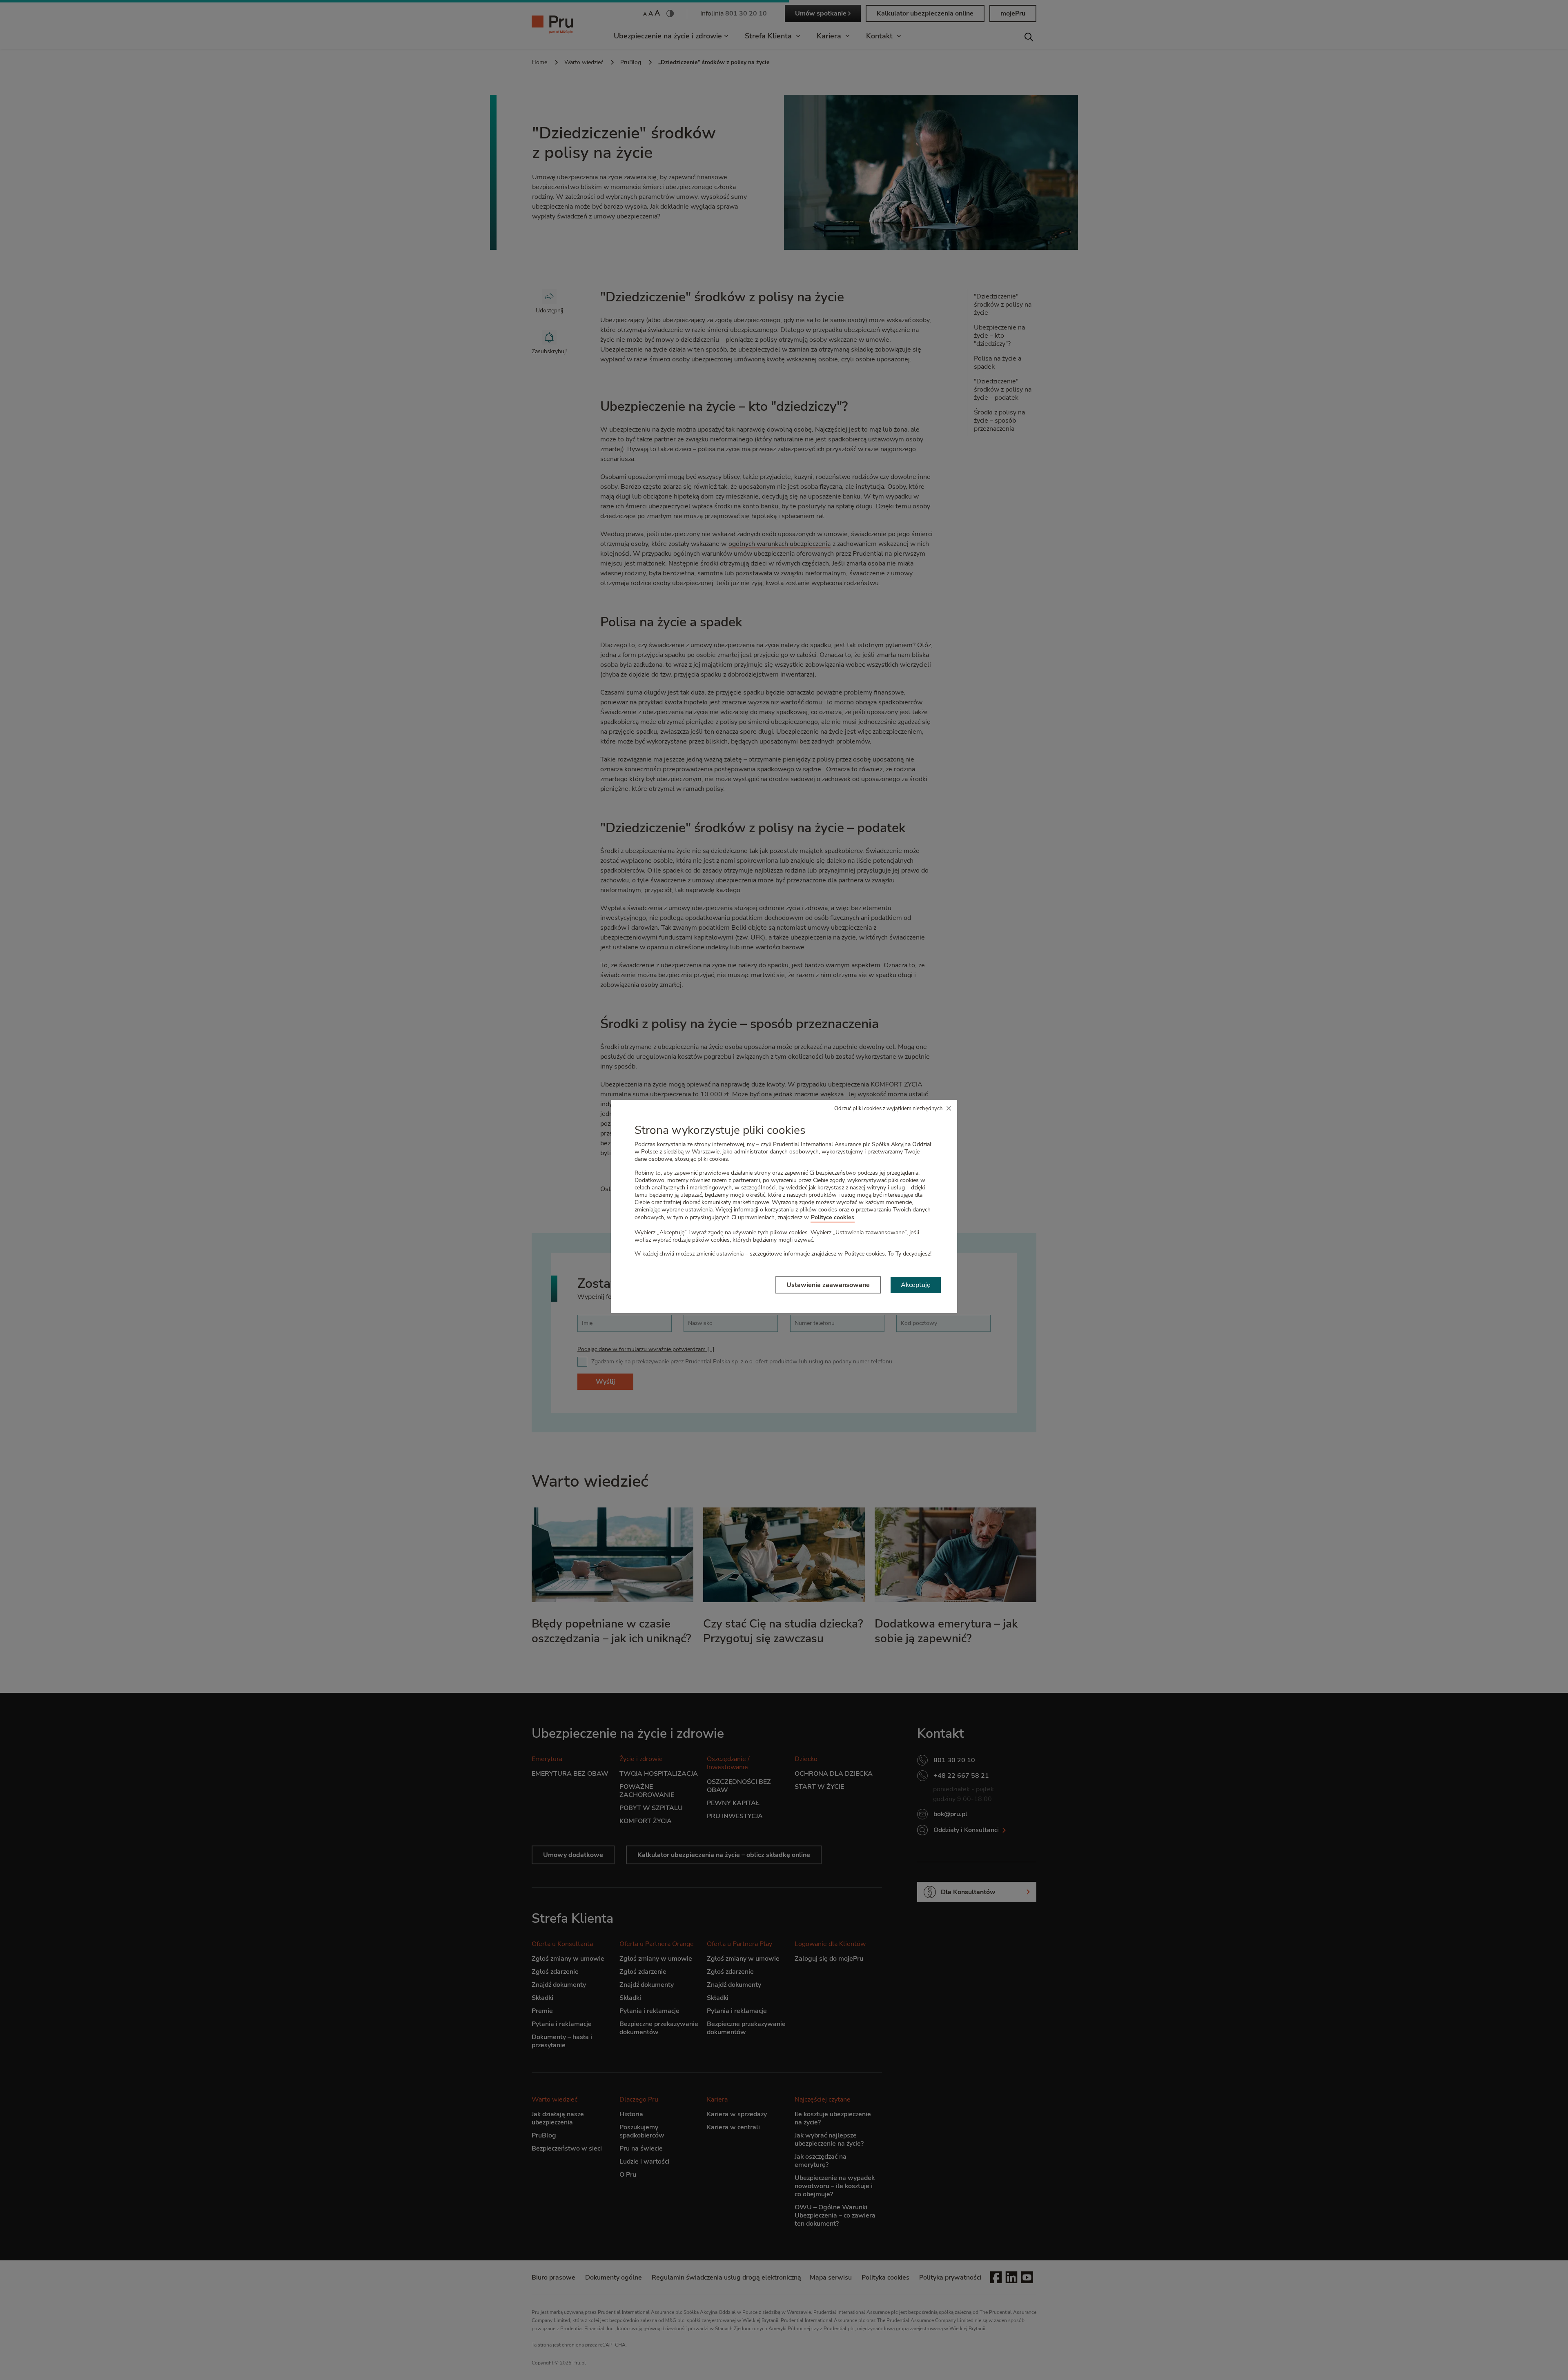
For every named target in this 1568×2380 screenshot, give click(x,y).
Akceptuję (916, 1285)
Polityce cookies (833, 1217)
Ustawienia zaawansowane (828, 1285)
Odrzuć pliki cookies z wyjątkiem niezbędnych (888, 1109)
